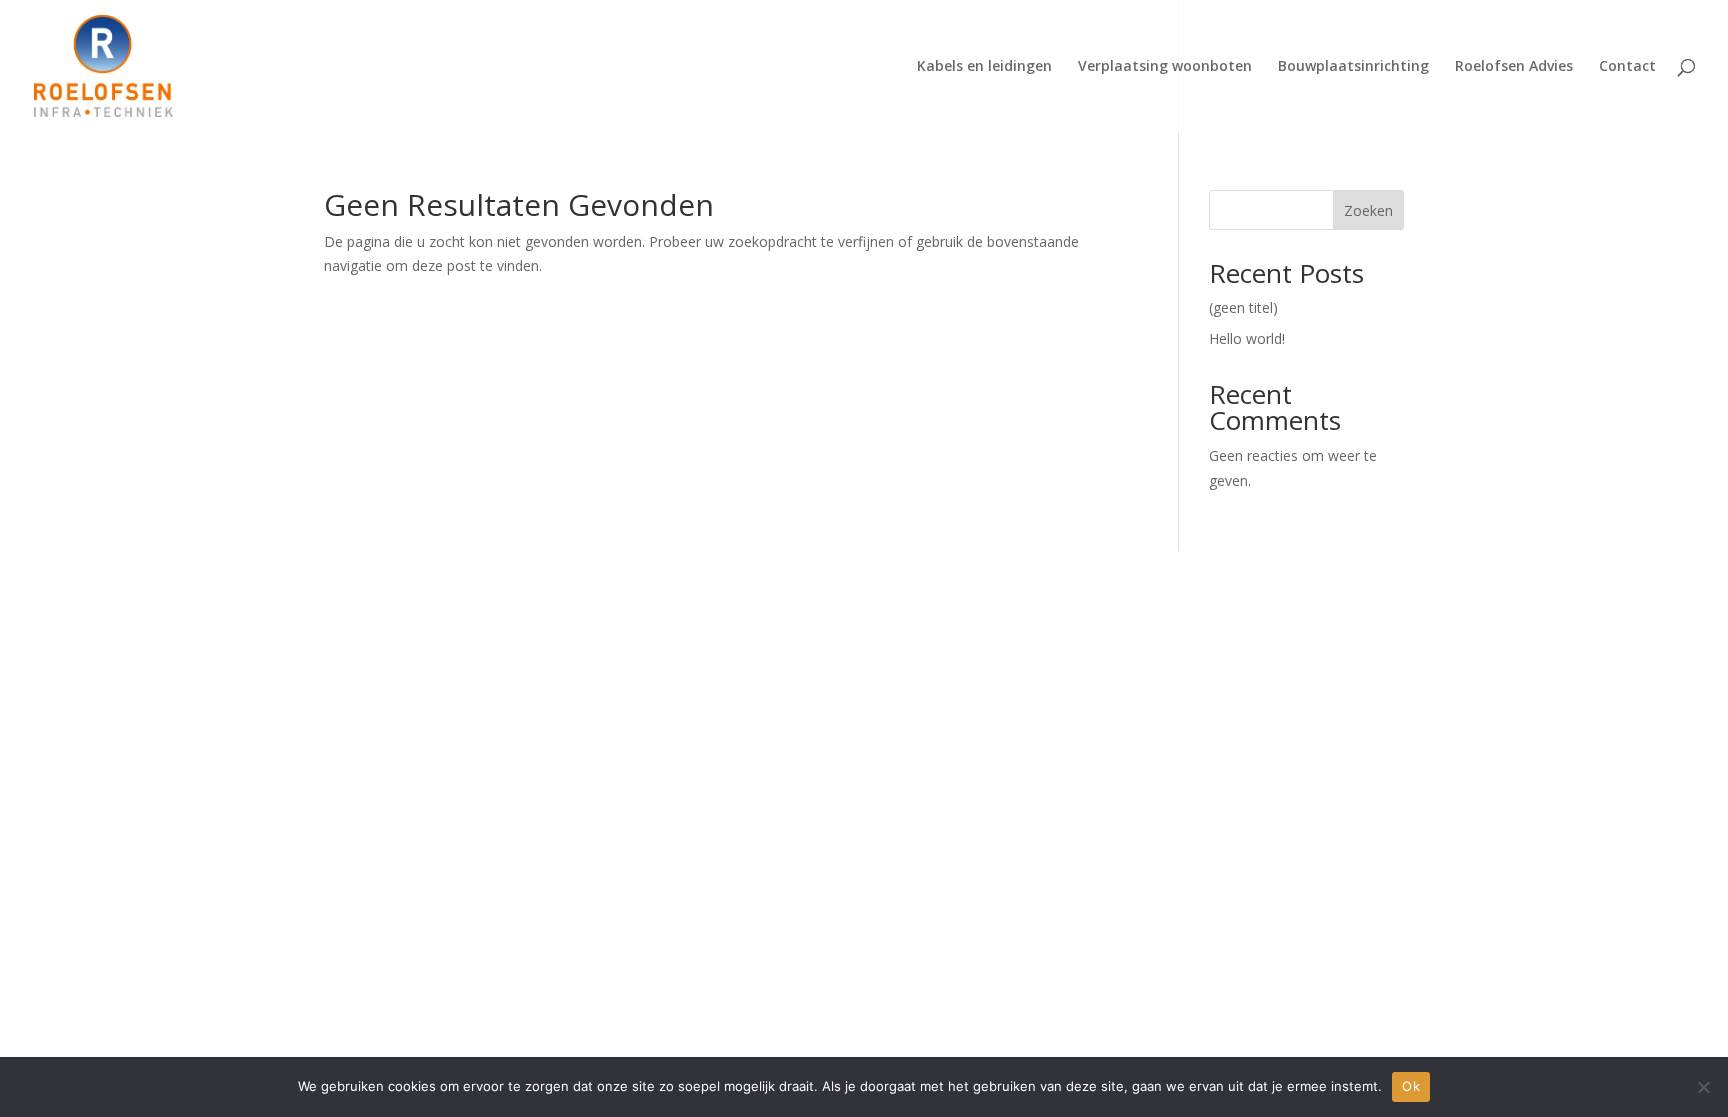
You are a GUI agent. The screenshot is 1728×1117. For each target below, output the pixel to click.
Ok (1411, 1086)
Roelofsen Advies (1514, 67)
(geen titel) (1243, 307)
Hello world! (1247, 338)
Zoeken (1368, 210)
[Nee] (1703, 1087)
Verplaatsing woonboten (1165, 67)
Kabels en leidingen (984, 67)
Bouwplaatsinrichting (1353, 67)
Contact (1627, 67)
